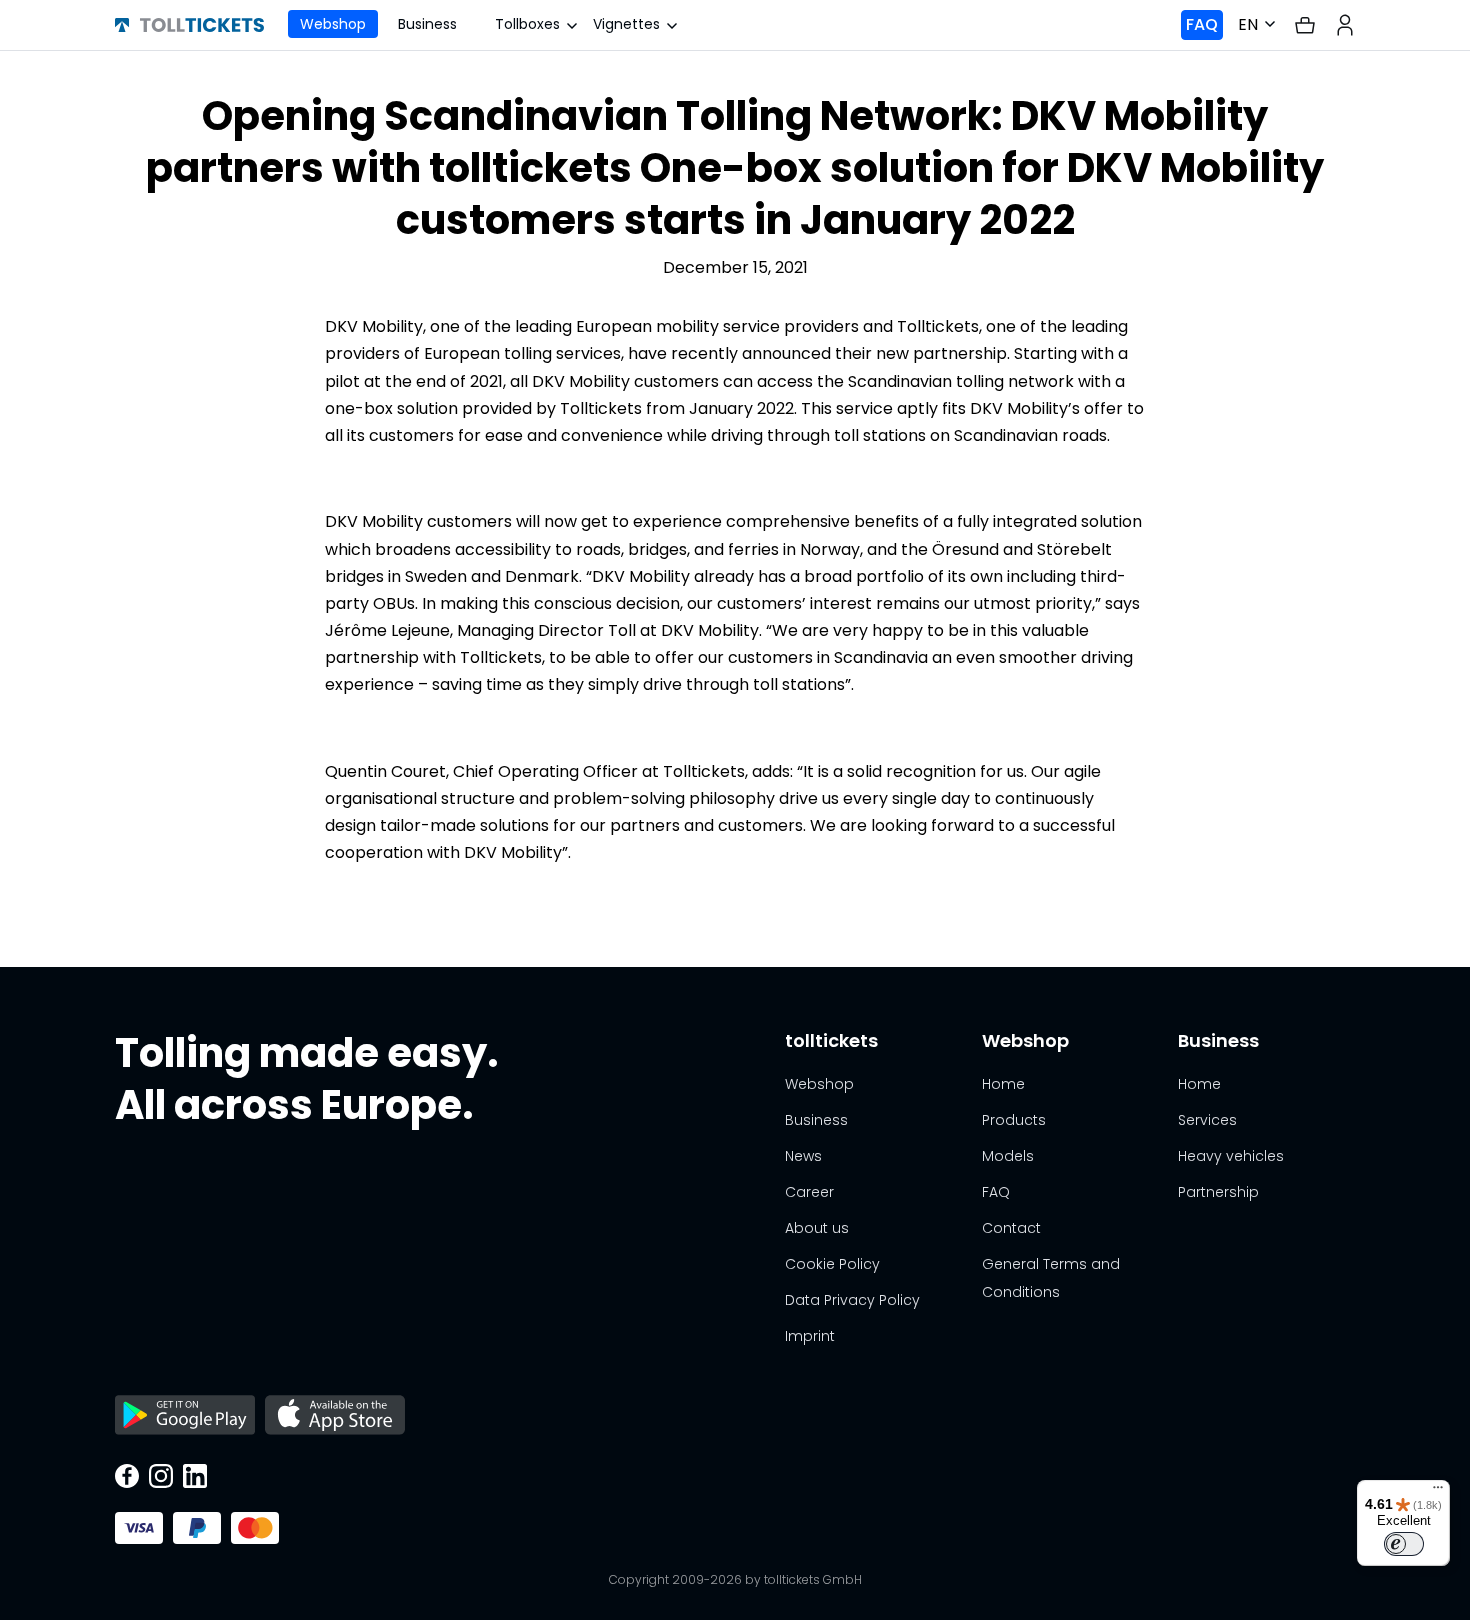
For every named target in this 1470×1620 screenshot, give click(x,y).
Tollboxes (527, 24)
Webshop (333, 24)
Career (809, 1192)
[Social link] (127, 1478)
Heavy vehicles (1231, 1156)
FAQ (1202, 24)
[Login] (1345, 25)
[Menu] (1438, 1492)
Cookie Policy (832, 1264)
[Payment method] (139, 1528)
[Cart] (1305, 25)
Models (1008, 1156)
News (803, 1156)
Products (1014, 1120)
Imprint (810, 1336)
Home (1003, 1084)
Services (1207, 1120)
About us (817, 1228)
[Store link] (185, 1417)
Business (427, 24)
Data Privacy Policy (852, 1300)
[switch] (1404, 1544)
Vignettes (626, 24)
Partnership (1218, 1192)
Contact (1011, 1228)
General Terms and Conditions (1051, 1278)
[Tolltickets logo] (189, 25)
